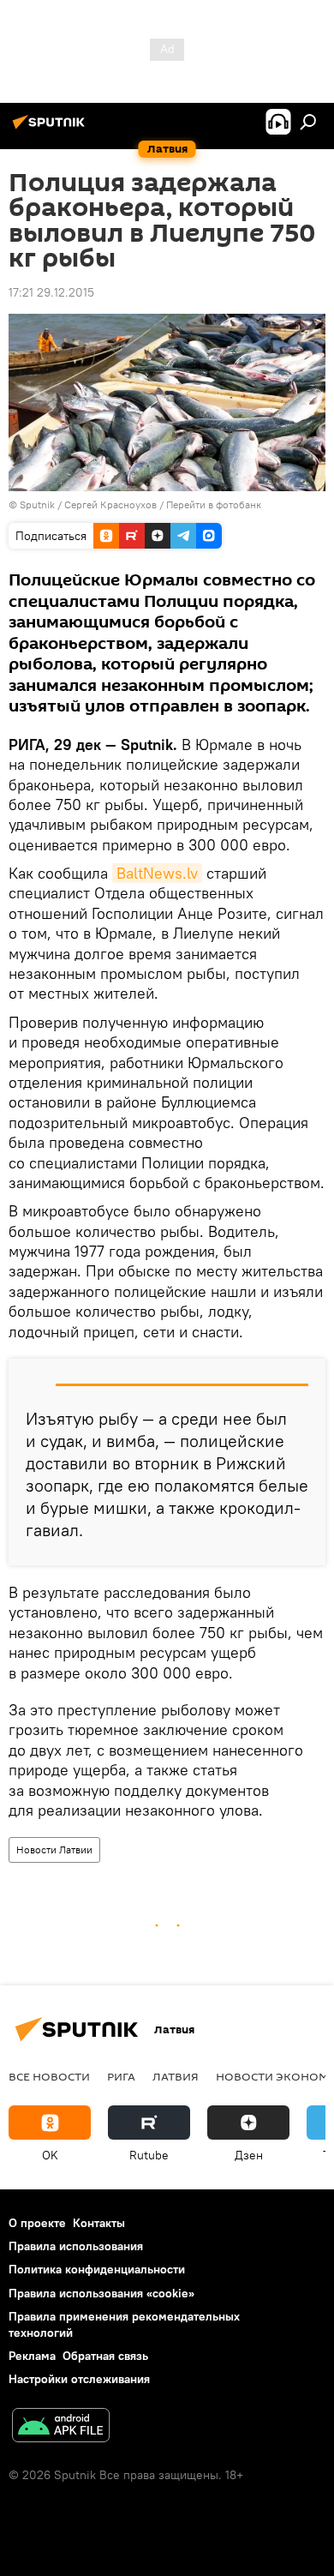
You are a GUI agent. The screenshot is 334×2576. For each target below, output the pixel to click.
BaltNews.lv (157, 873)
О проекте (37, 2223)
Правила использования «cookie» (101, 2293)
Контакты (99, 2223)
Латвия (176, 2076)
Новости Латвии (54, 1849)
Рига (121, 2076)
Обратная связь (105, 2356)
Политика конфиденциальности (97, 2269)
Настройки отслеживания (79, 2379)
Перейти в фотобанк (214, 504)
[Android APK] (61, 2427)
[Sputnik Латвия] (51, 129)
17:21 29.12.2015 (51, 292)
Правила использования (76, 2246)
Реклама (32, 2356)
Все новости (49, 2076)
